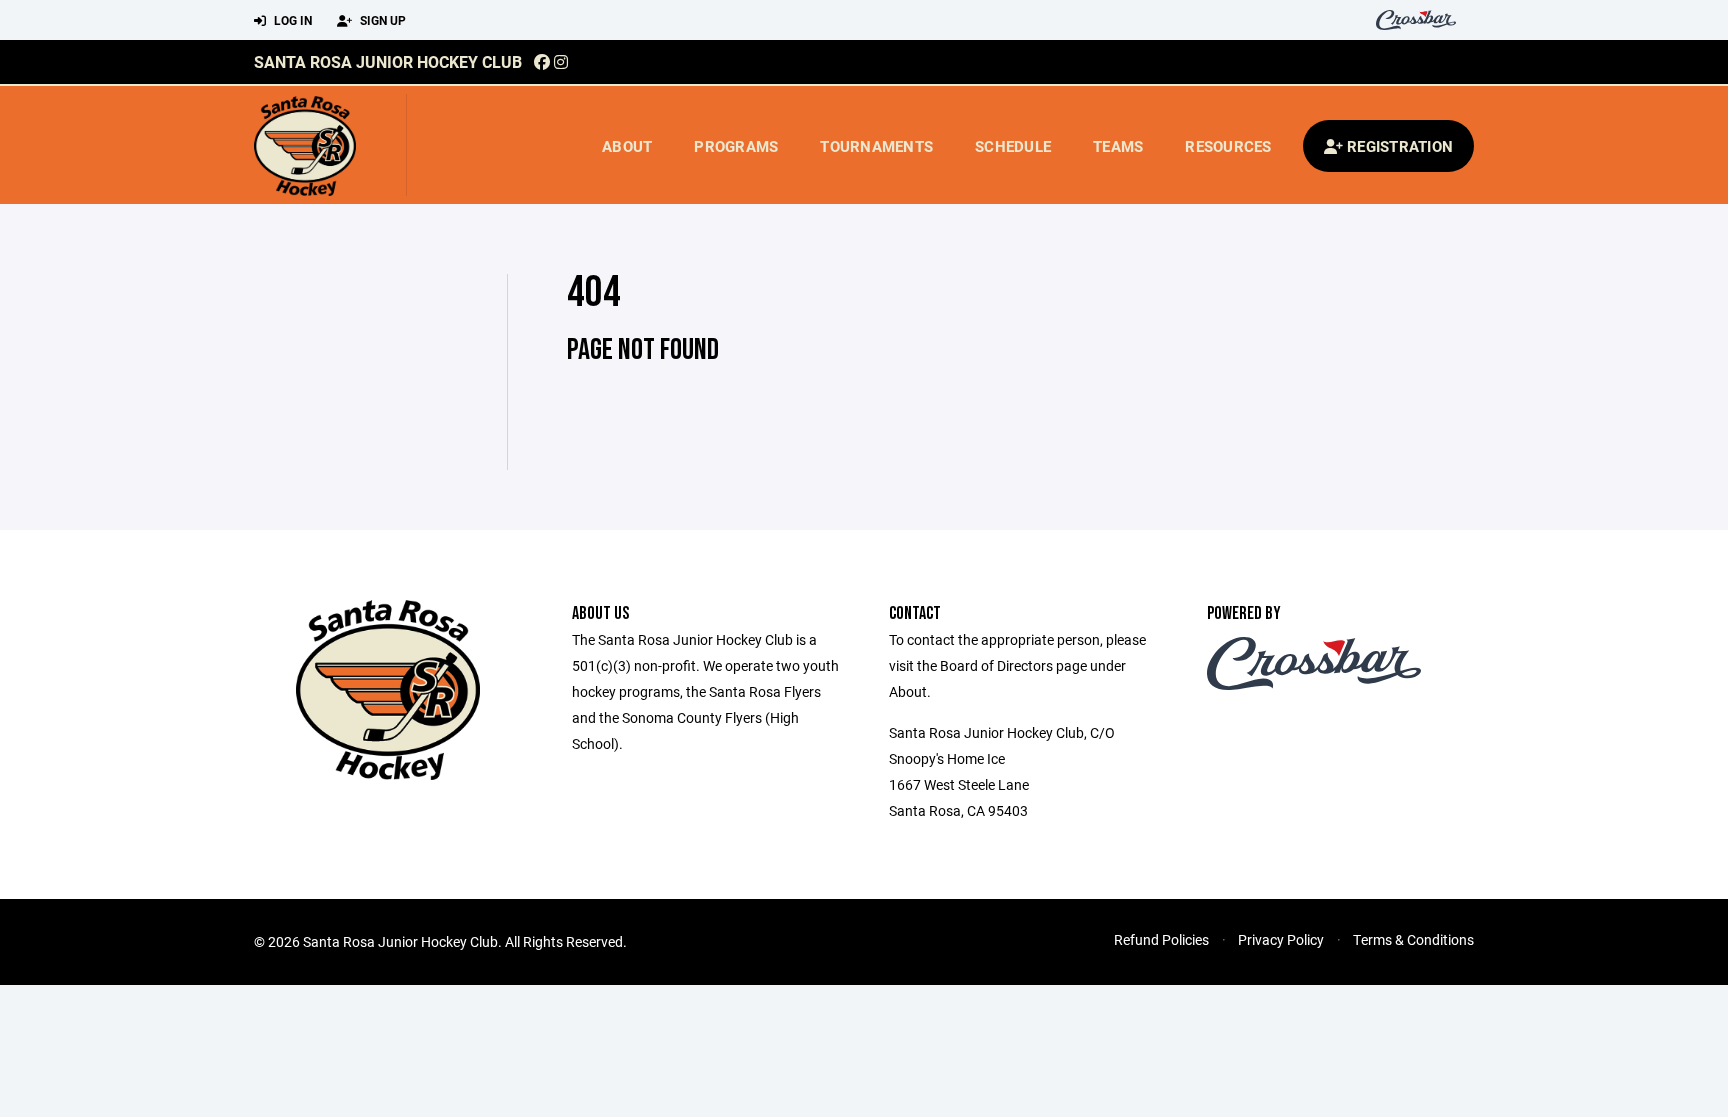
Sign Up (381, 20)
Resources (1228, 146)
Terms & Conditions (1413, 939)
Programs (736, 146)
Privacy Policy (1281, 939)
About (627, 146)
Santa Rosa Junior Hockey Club (388, 61)
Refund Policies (1161, 939)
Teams (1118, 146)
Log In (291, 20)
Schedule (1013, 146)
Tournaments (876, 146)
